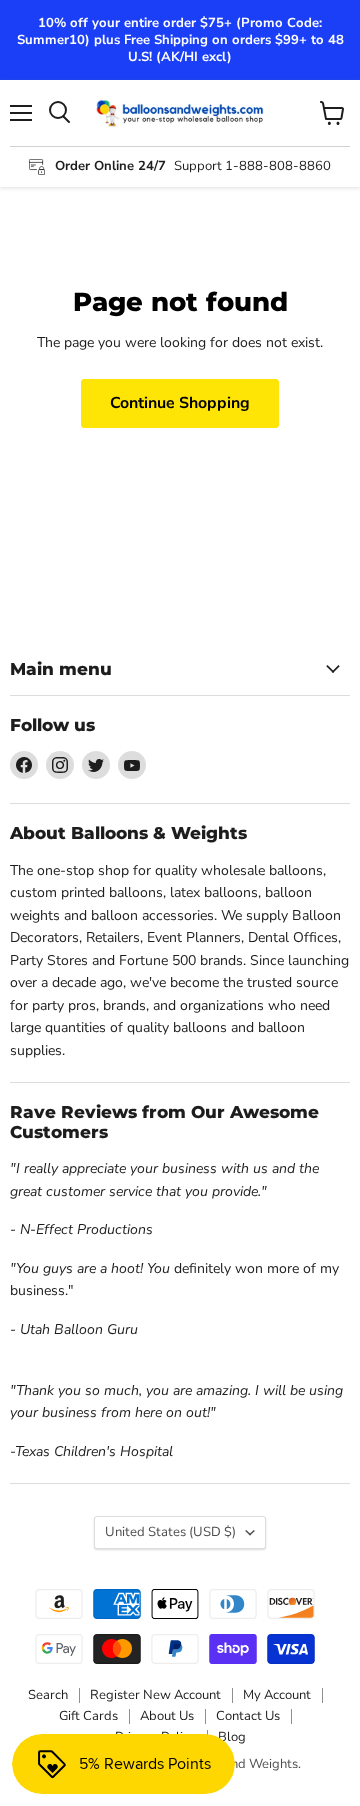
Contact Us (248, 1716)
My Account (277, 1695)
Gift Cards (88, 1716)
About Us (167, 1716)
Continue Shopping (180, 403)
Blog (232, 1737)
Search (48, 1695)
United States (170, 1532)
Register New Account (155, 1695)
